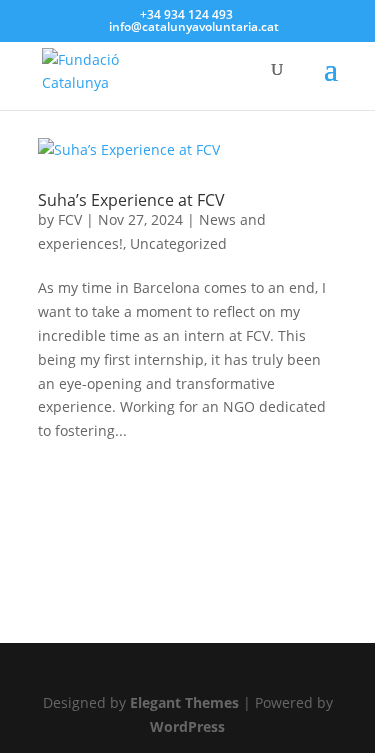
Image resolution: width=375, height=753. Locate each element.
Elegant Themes (184, 702)
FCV (70, 219)
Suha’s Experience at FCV (131, 200)
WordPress (187, 726)
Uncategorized (178, 243)
